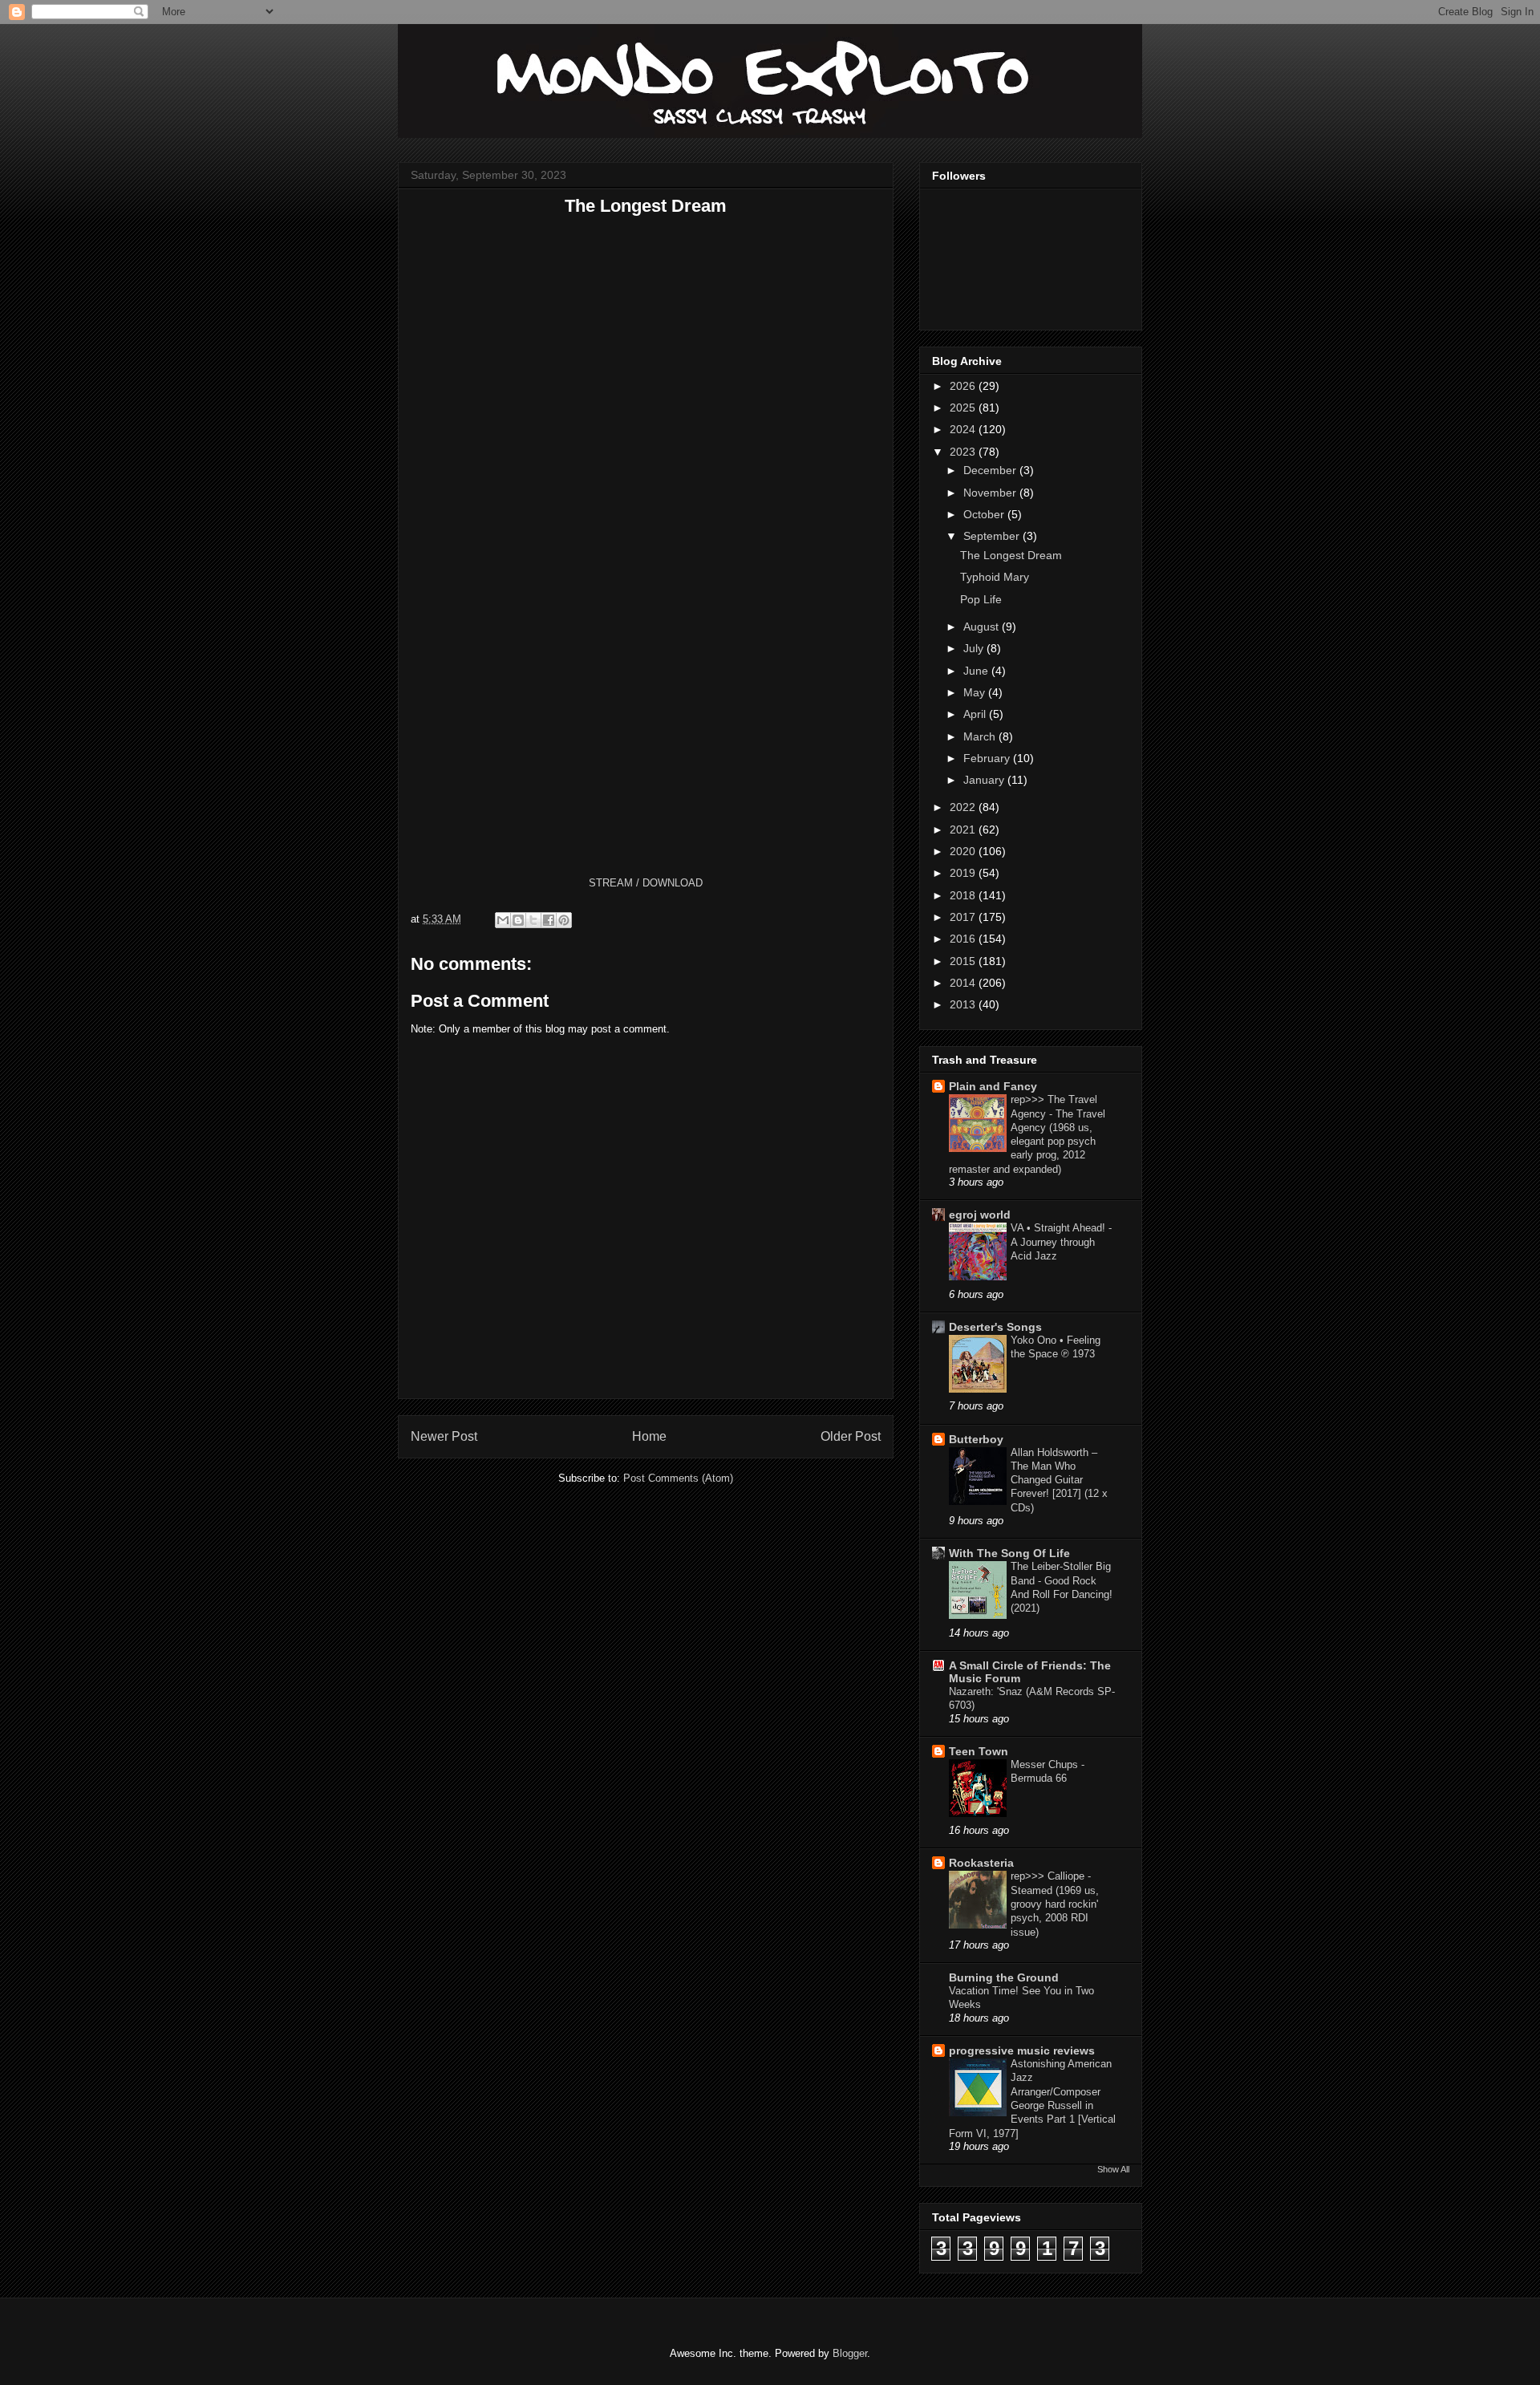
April (976, 714)
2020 (964, 851)
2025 (964, 408)
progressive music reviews (1022, 2050)
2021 (964, 829)
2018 (964, 895)
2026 (964, 386)
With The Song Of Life (1009, 1553)
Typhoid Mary (995, 577)
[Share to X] (533, 920)
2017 (964, 917)
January (985, 780)
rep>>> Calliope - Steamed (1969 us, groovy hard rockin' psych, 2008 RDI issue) (1055, 1904)
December (991, 470)
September (993, 536)
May (976, 692)
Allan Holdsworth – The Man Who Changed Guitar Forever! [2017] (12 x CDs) (1059, 1480)
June (977, 671)
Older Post (851, 1436)
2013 (964, 1004)
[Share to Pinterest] (564, 920)
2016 (964, 939)
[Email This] (503, 920)
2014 (964, 983)
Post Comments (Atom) (678, 1478)
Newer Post (444, 1436)
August (983, 627)
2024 (964, 429)
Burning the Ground (1004, 1977)
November (991, 493)
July (975, 648)
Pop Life (981, 599)
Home (649, 1436)
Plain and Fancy (993, 1086)
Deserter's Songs (995, 1327)
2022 (964, 807)
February (988, 758)
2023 (964, 452)
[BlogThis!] (518, 920)
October (985, 514)
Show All (1113, 2169)
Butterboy (976, 1439)
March (981, 736)
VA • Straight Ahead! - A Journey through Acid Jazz (1061, 1242)
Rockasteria (981, 1863)
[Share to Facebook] (549, 920)
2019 (964, 873)
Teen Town (979, 1751)
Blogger (850, 2353)
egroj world (980, 1215)
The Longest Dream (1011, 555)
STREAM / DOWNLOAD (646, 883)
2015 (964, 961)
